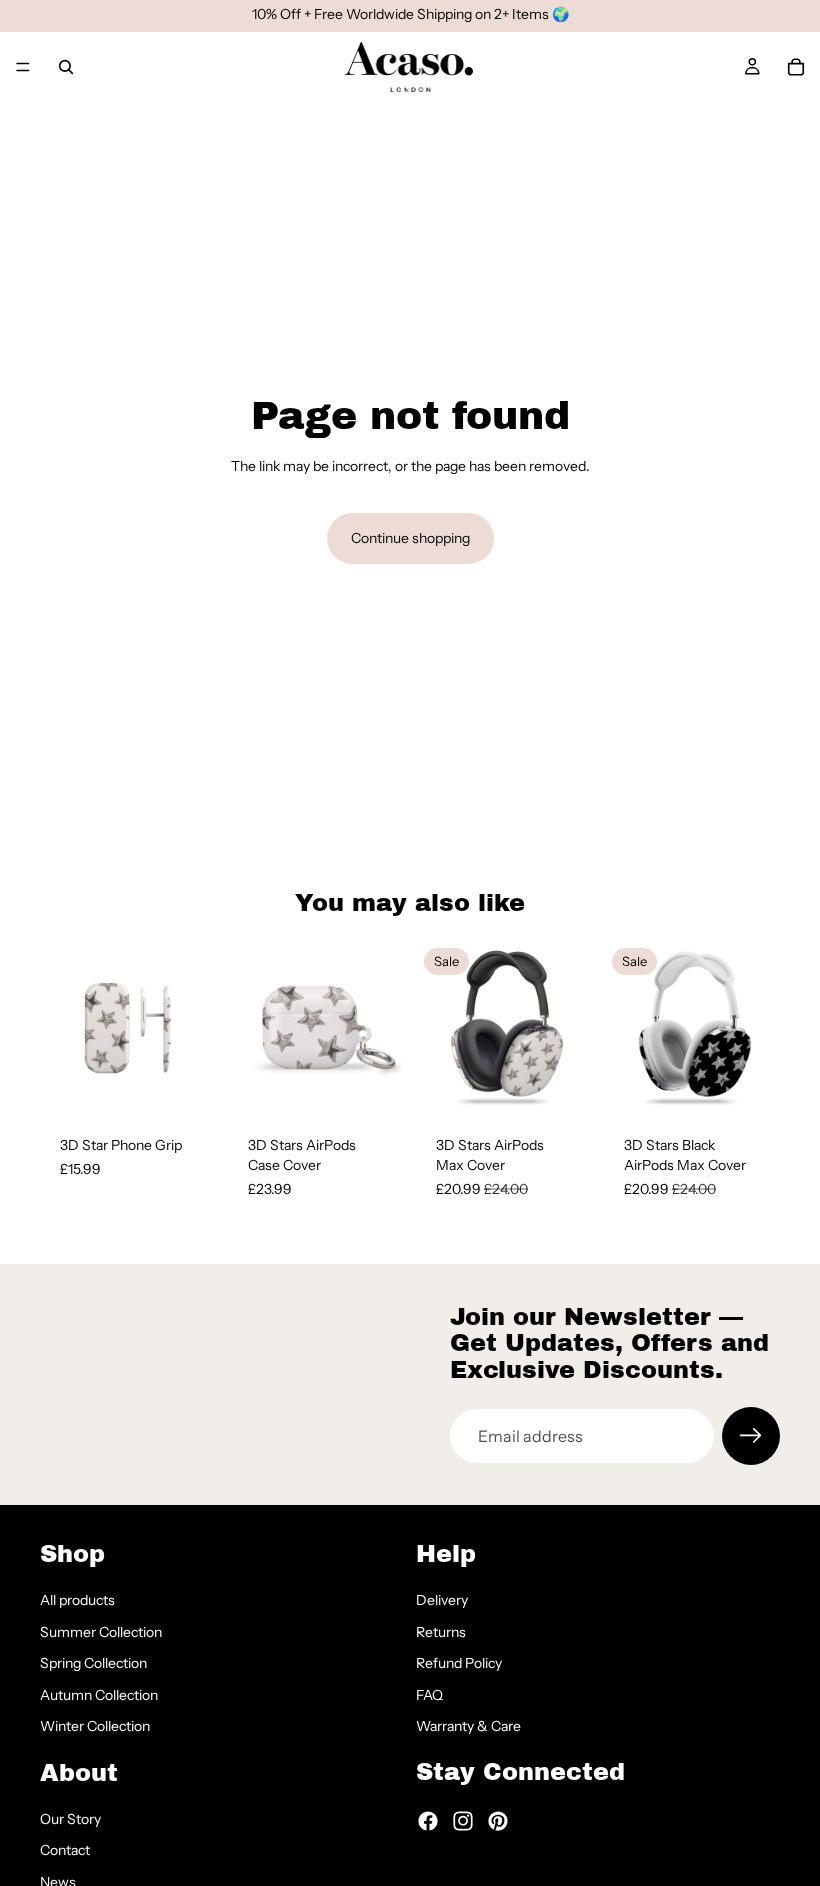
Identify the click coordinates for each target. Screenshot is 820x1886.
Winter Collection (95, 1726)
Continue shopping (410, 538)
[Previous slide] (62, 1028)
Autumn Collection (99, 1695)
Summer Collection (101, 1632)
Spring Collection (93, 1663)
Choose (202, 1085)
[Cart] (796, 67)
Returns (441, 1632)
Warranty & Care (468, 1726)
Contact (65, 1850)
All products (77, 1600)
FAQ (429, 1695)
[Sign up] (751, 1436)
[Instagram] (463, 1821)
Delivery (442, 1600)
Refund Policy (459, 1663)
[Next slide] (194, 1028)
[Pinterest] (498, 1821)
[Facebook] (428, 1821)
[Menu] (23, 67)
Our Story (70, 1819)
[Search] (66, 67)
